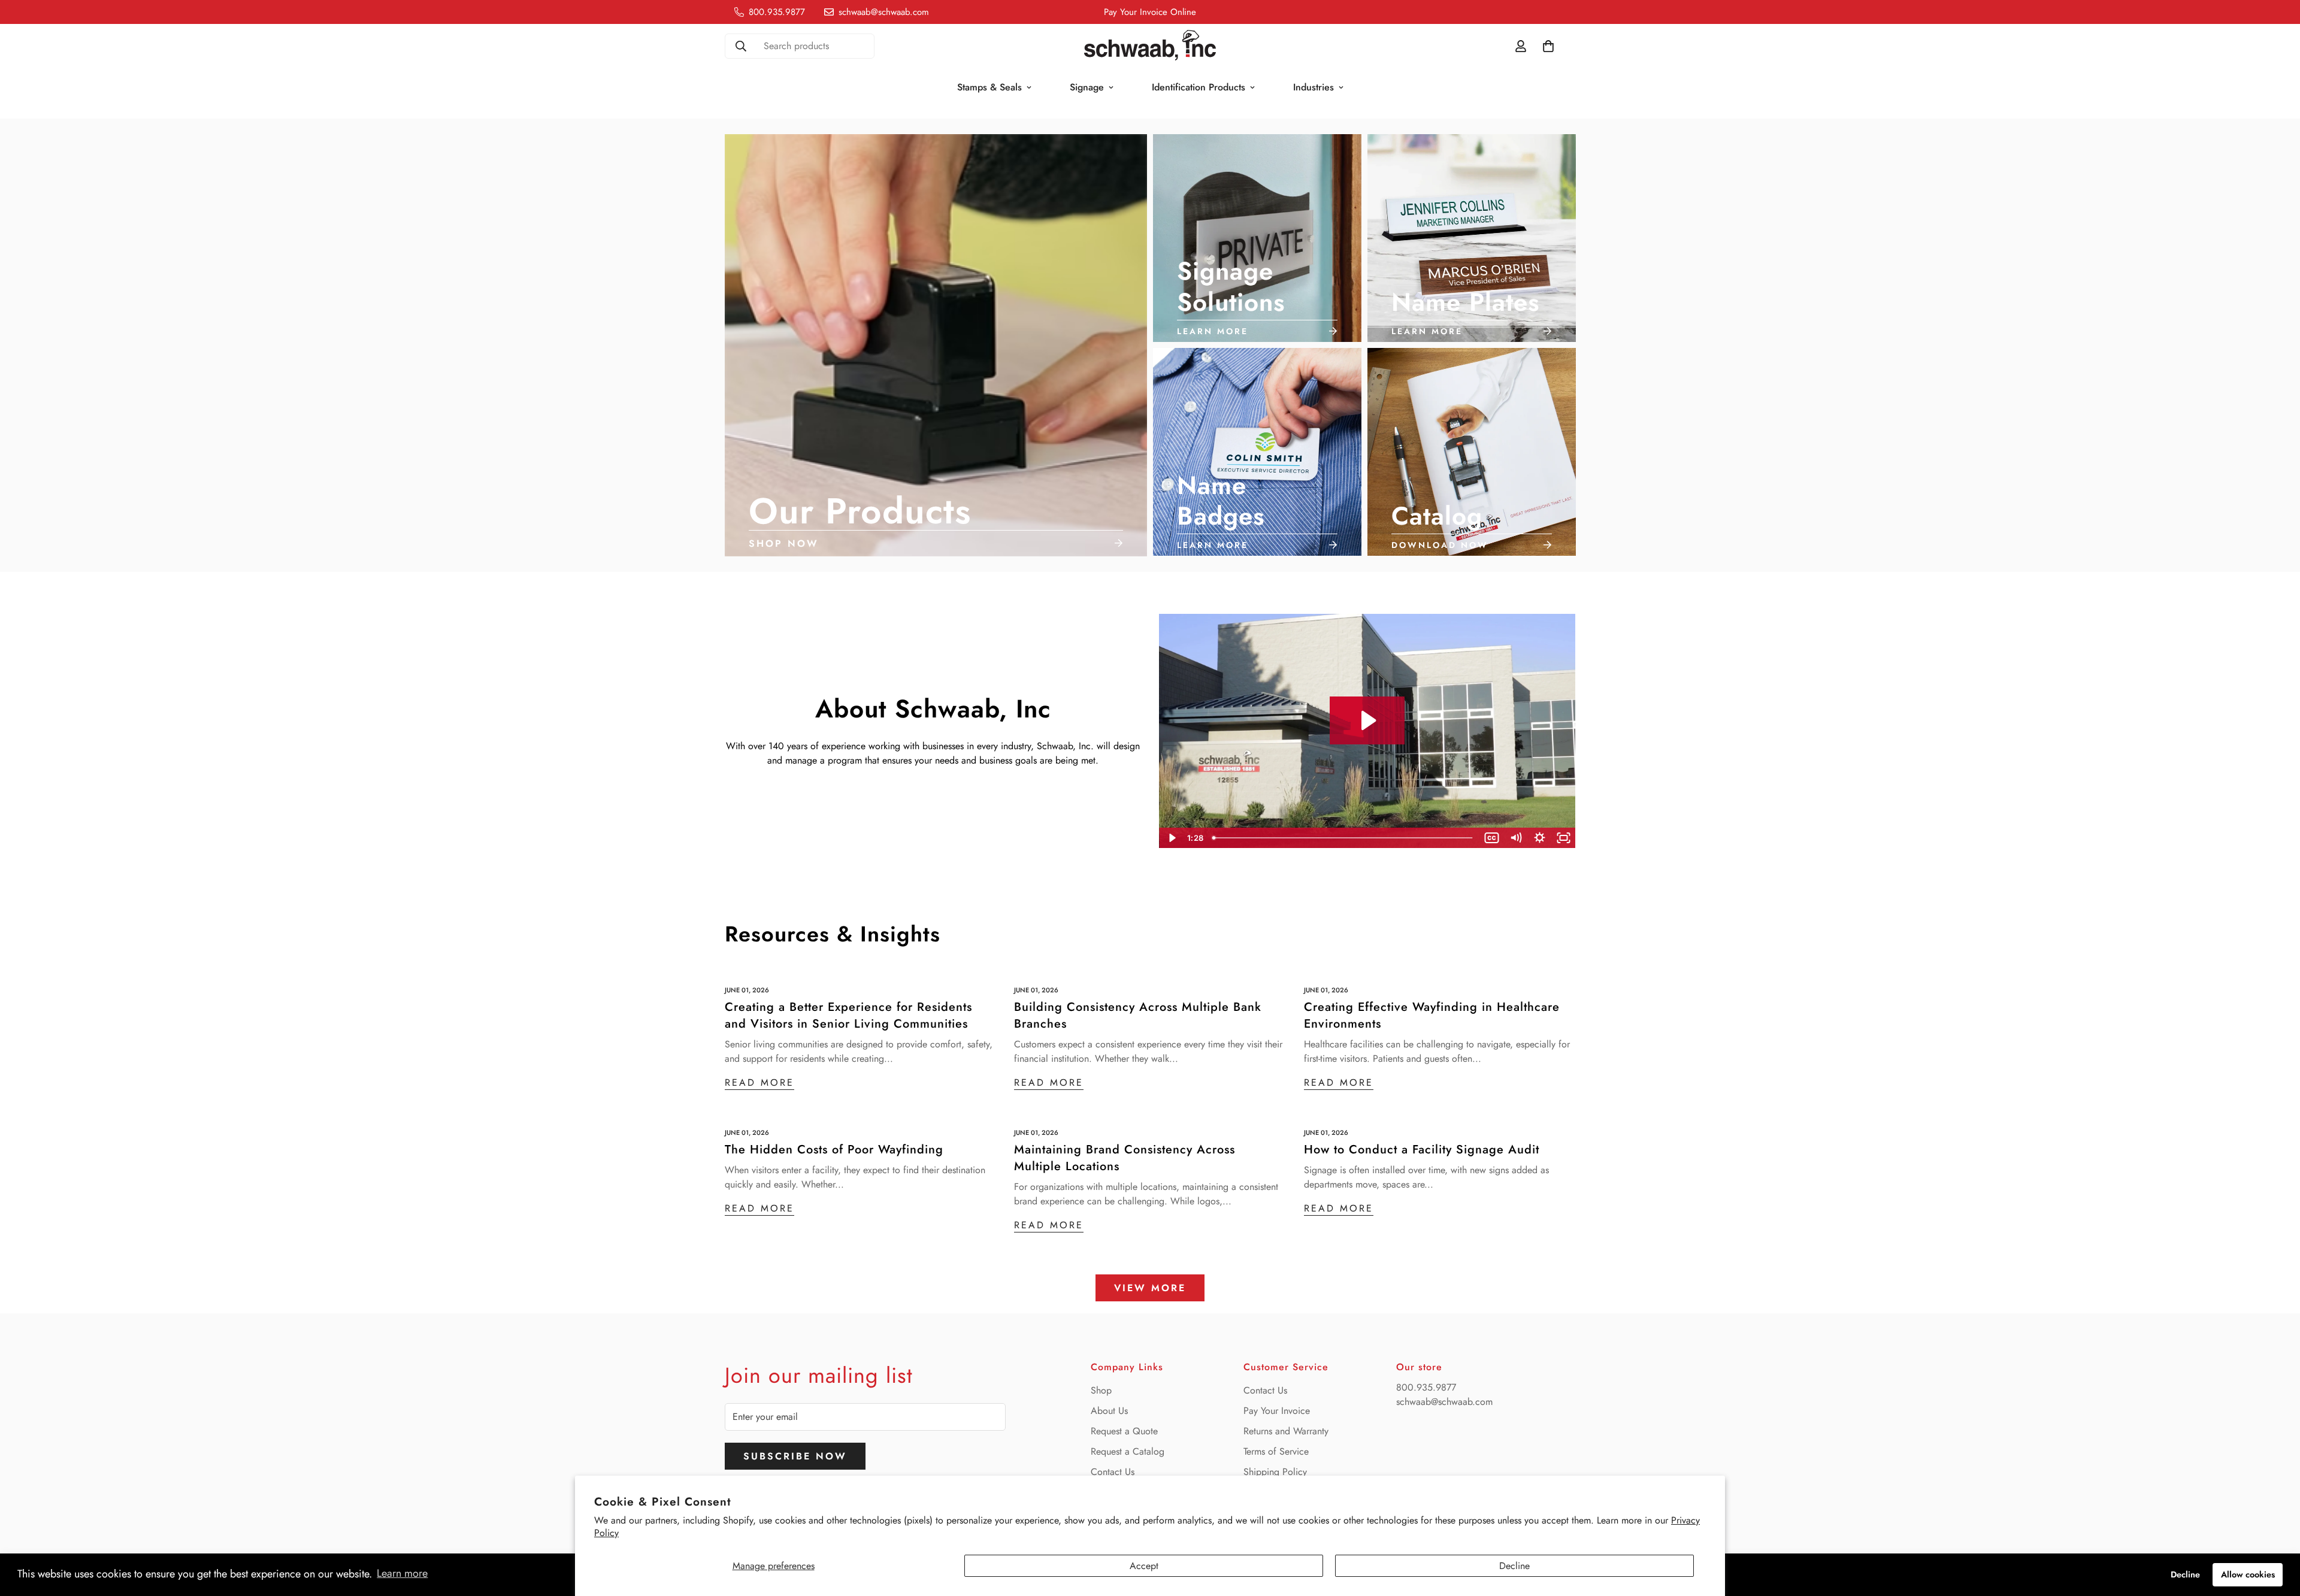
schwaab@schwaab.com (1444, 1402)
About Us (1109, 1411)
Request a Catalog (1128, 1451)
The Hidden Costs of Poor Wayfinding (834, 1150)
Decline (1514, 1566)
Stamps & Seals (989, 87)
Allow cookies (2248, 1574)
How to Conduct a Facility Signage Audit (1422, 1150)
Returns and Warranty (1286, 1431)
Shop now (784, 543)
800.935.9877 (1426, 1387)
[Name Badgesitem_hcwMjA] (1257, 452)
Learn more (402, 1573)
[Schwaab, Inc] (1150, 46)
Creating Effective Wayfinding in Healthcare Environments (1432, 1015)
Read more (759, 1082)
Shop (1101, 1390)
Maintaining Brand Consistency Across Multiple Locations (1125, 1158)
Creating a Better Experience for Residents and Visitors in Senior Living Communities (848, 1015)
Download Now (1440, 546)
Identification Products (1199, 87)
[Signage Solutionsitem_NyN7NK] (1257, 238)
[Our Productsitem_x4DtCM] (936, 345)
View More (1150, 1288)
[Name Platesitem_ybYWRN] (1472, 238)
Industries (1314, 87)
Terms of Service (1276, 1451)
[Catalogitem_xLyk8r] (1472, 452)
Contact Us (1113, 1472)
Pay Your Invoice (1277, 1411)
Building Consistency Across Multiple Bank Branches (1138, 1015)
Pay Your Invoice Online (1150, 12)
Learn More (1213, 331)
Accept (1144, 1566)
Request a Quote (1124, 1431)
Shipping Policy (1275, 1472)
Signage (1087, 87)
